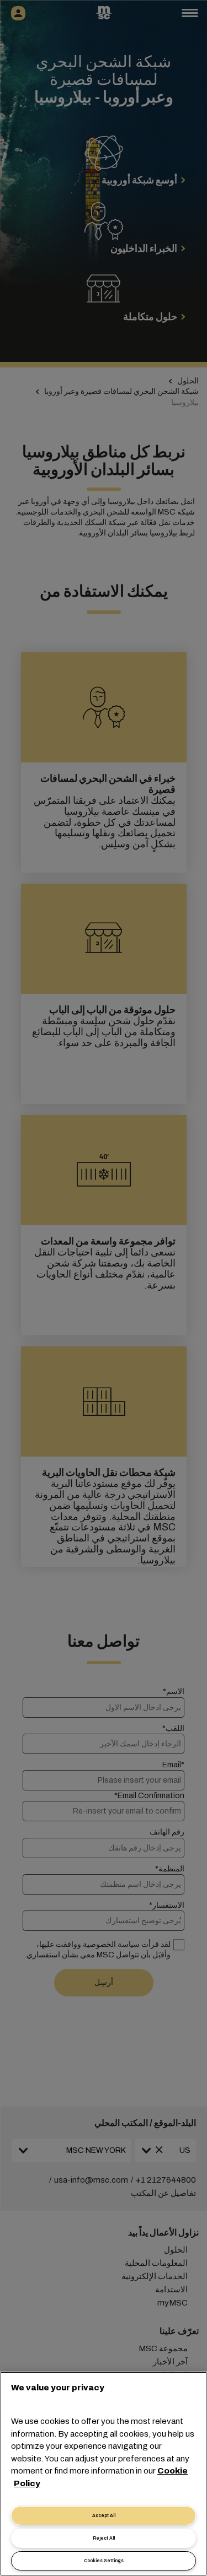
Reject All (104, 2538)
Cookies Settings (104, 2561)
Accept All (104, 2516)
